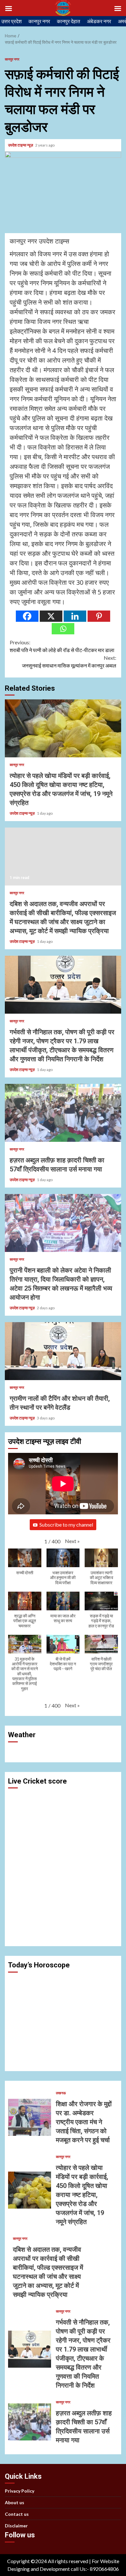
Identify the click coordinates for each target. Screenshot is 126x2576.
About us (15, 2502)
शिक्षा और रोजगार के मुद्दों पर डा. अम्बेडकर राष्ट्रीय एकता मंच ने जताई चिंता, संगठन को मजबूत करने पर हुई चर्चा (30, 2117)
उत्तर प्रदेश (11, 21)
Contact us (17, 2514)
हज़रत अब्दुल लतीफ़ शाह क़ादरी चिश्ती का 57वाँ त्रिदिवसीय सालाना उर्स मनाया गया (63, 1113)
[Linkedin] (75, 616)
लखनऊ (61, 2093)
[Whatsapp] (63, 629)
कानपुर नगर (39, 21)
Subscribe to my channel (66, 1525)
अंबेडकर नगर (99, 21)
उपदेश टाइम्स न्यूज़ (21, 145)
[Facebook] (27, 616)
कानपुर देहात (68, 21)
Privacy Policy (20, 2491)
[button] (72, 1541)
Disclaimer (16, 2526)
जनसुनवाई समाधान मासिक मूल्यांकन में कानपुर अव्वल (69, 662)
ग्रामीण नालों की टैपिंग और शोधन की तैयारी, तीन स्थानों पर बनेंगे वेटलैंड (63, 1351)
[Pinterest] (99, 616)
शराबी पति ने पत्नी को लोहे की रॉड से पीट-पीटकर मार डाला (62, 646)
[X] (51, 616)
